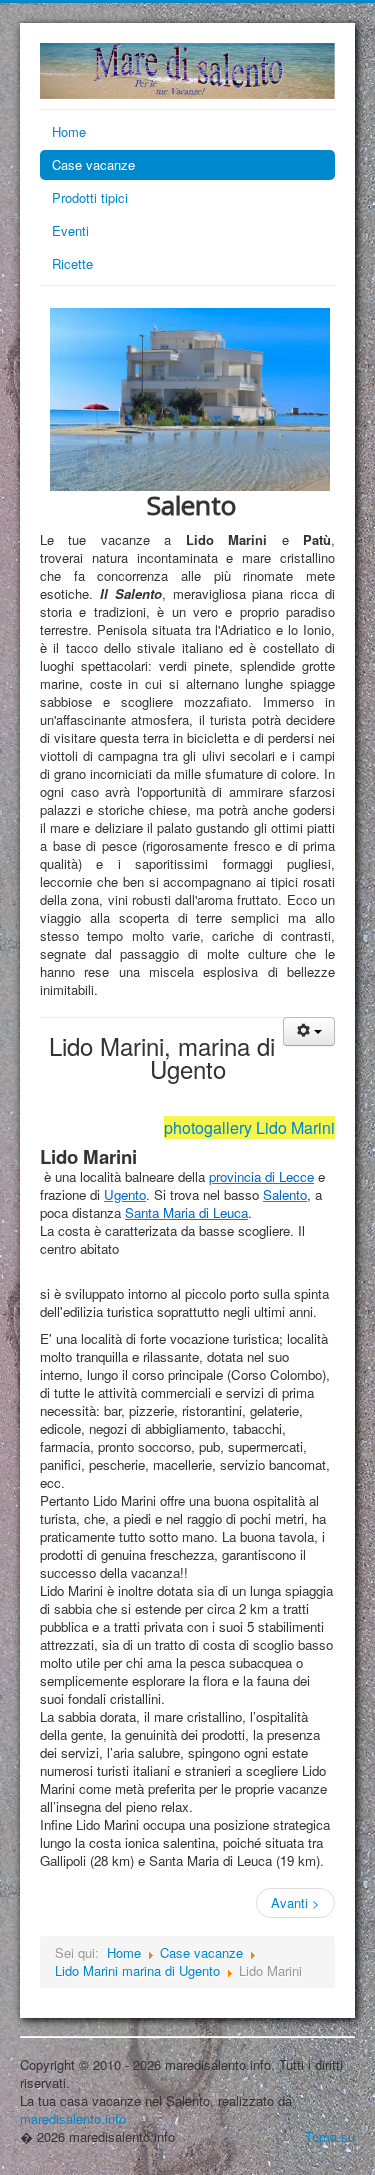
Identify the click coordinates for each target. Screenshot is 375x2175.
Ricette (72, 263)
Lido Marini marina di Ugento (137, 1970)
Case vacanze (93, 164)
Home (69, 131)
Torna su (330, 2136)
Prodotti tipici (90, 197)
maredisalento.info (73, 2118)
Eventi (70, 230)
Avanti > (295, 1902)
